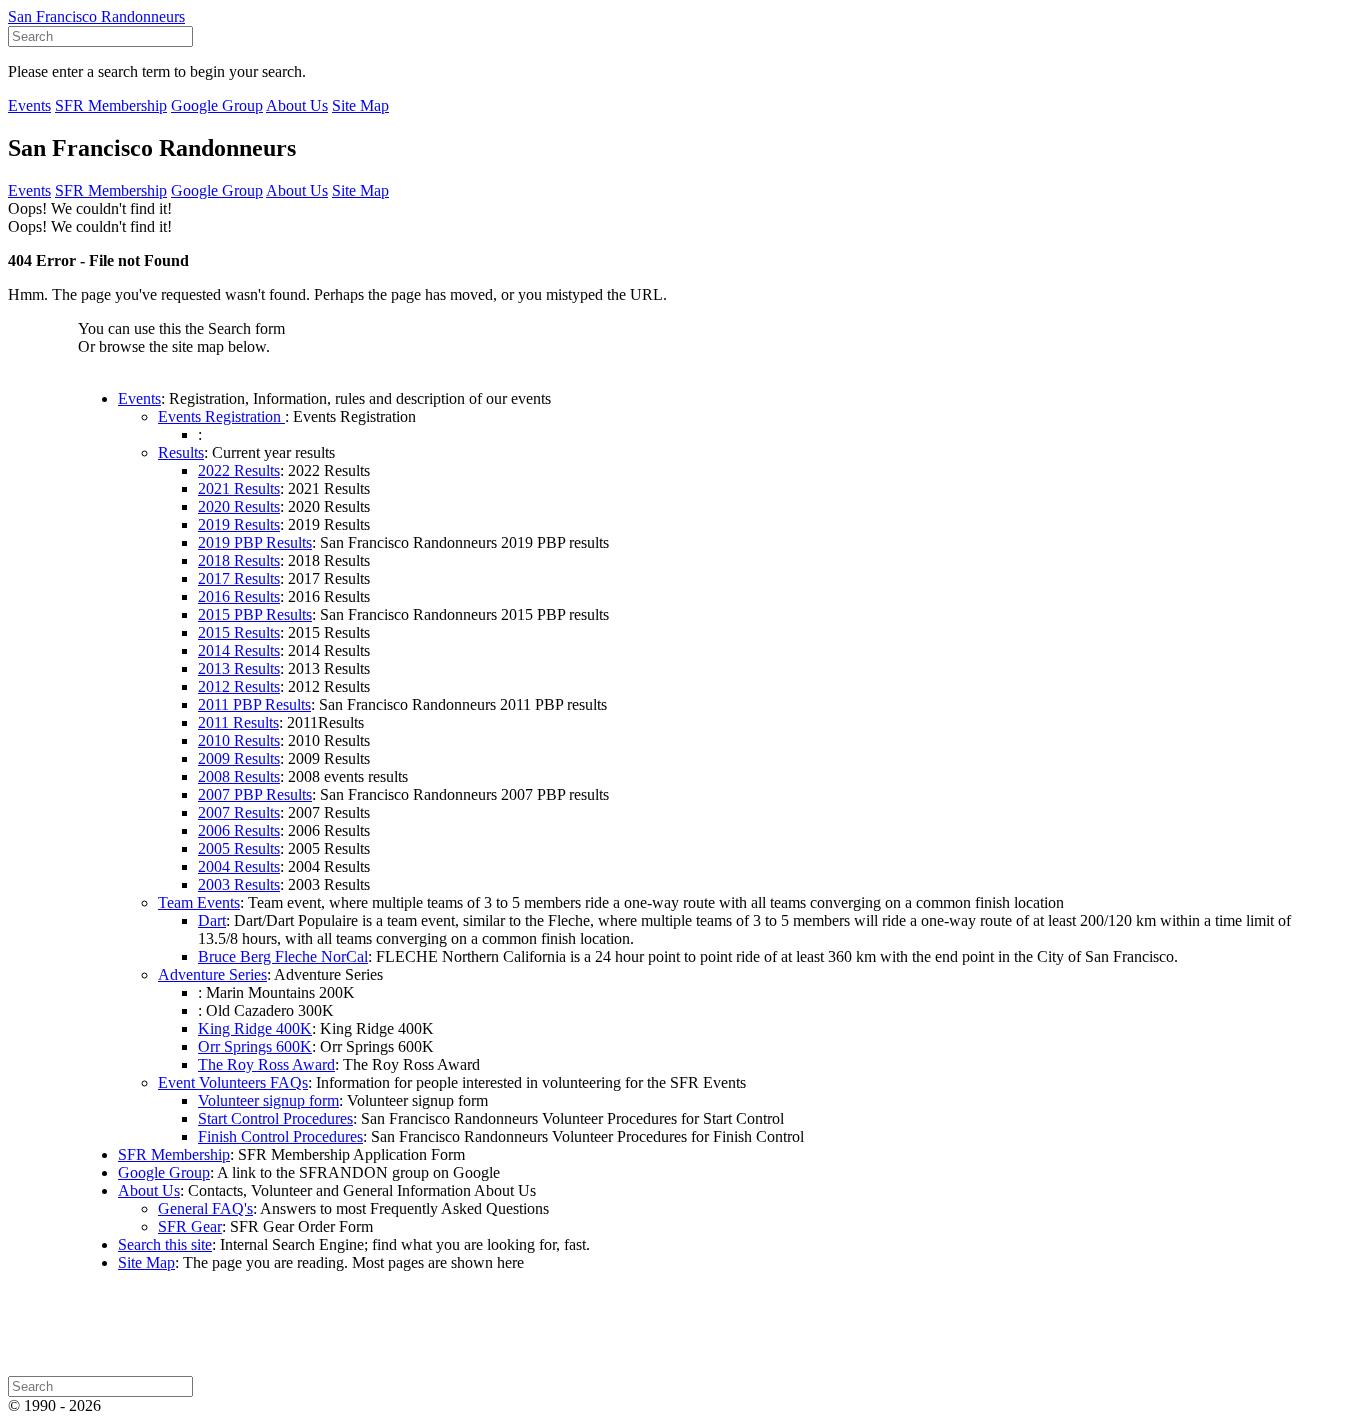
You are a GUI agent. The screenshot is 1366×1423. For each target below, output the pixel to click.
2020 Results (239, 506)
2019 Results (239, 524)
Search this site (165, 1244)
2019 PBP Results (255, 542)
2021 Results (239, 488)
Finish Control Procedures (280, 1136)
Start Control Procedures (275, 1118)
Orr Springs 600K (255, 1046)
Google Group (217, 105)
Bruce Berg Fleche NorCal (283, 956)
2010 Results (239, 740)
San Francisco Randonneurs (96, 16)
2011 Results (238, 722)
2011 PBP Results (254, 704)
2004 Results (239, 866)
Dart (212, 920)
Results (181, 452)
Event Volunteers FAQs (233, 1082)
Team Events (199, 902)
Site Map (360, 105)
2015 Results (239, 632)
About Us (297, 105)
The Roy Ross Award (266, 1064)
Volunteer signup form (268, 1100)
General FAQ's (205, 1208)
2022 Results (239, 470)
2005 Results (239, 848)
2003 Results (239, 884)
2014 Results (239, 650)
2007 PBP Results (255, 794)
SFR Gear (190, 1226)
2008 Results (239, 776)
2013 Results (239, 668)
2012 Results (239, 686)
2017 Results (239, 578)
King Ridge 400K (255, 1028)
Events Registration (221, 416)
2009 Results (239, 758)
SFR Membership (111, 105)
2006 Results (239, 830)
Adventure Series (212, 974)
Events (29, 105)
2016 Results (239, 596)
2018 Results (239, 560)
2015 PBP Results (255, 614)
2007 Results (239, 812)
